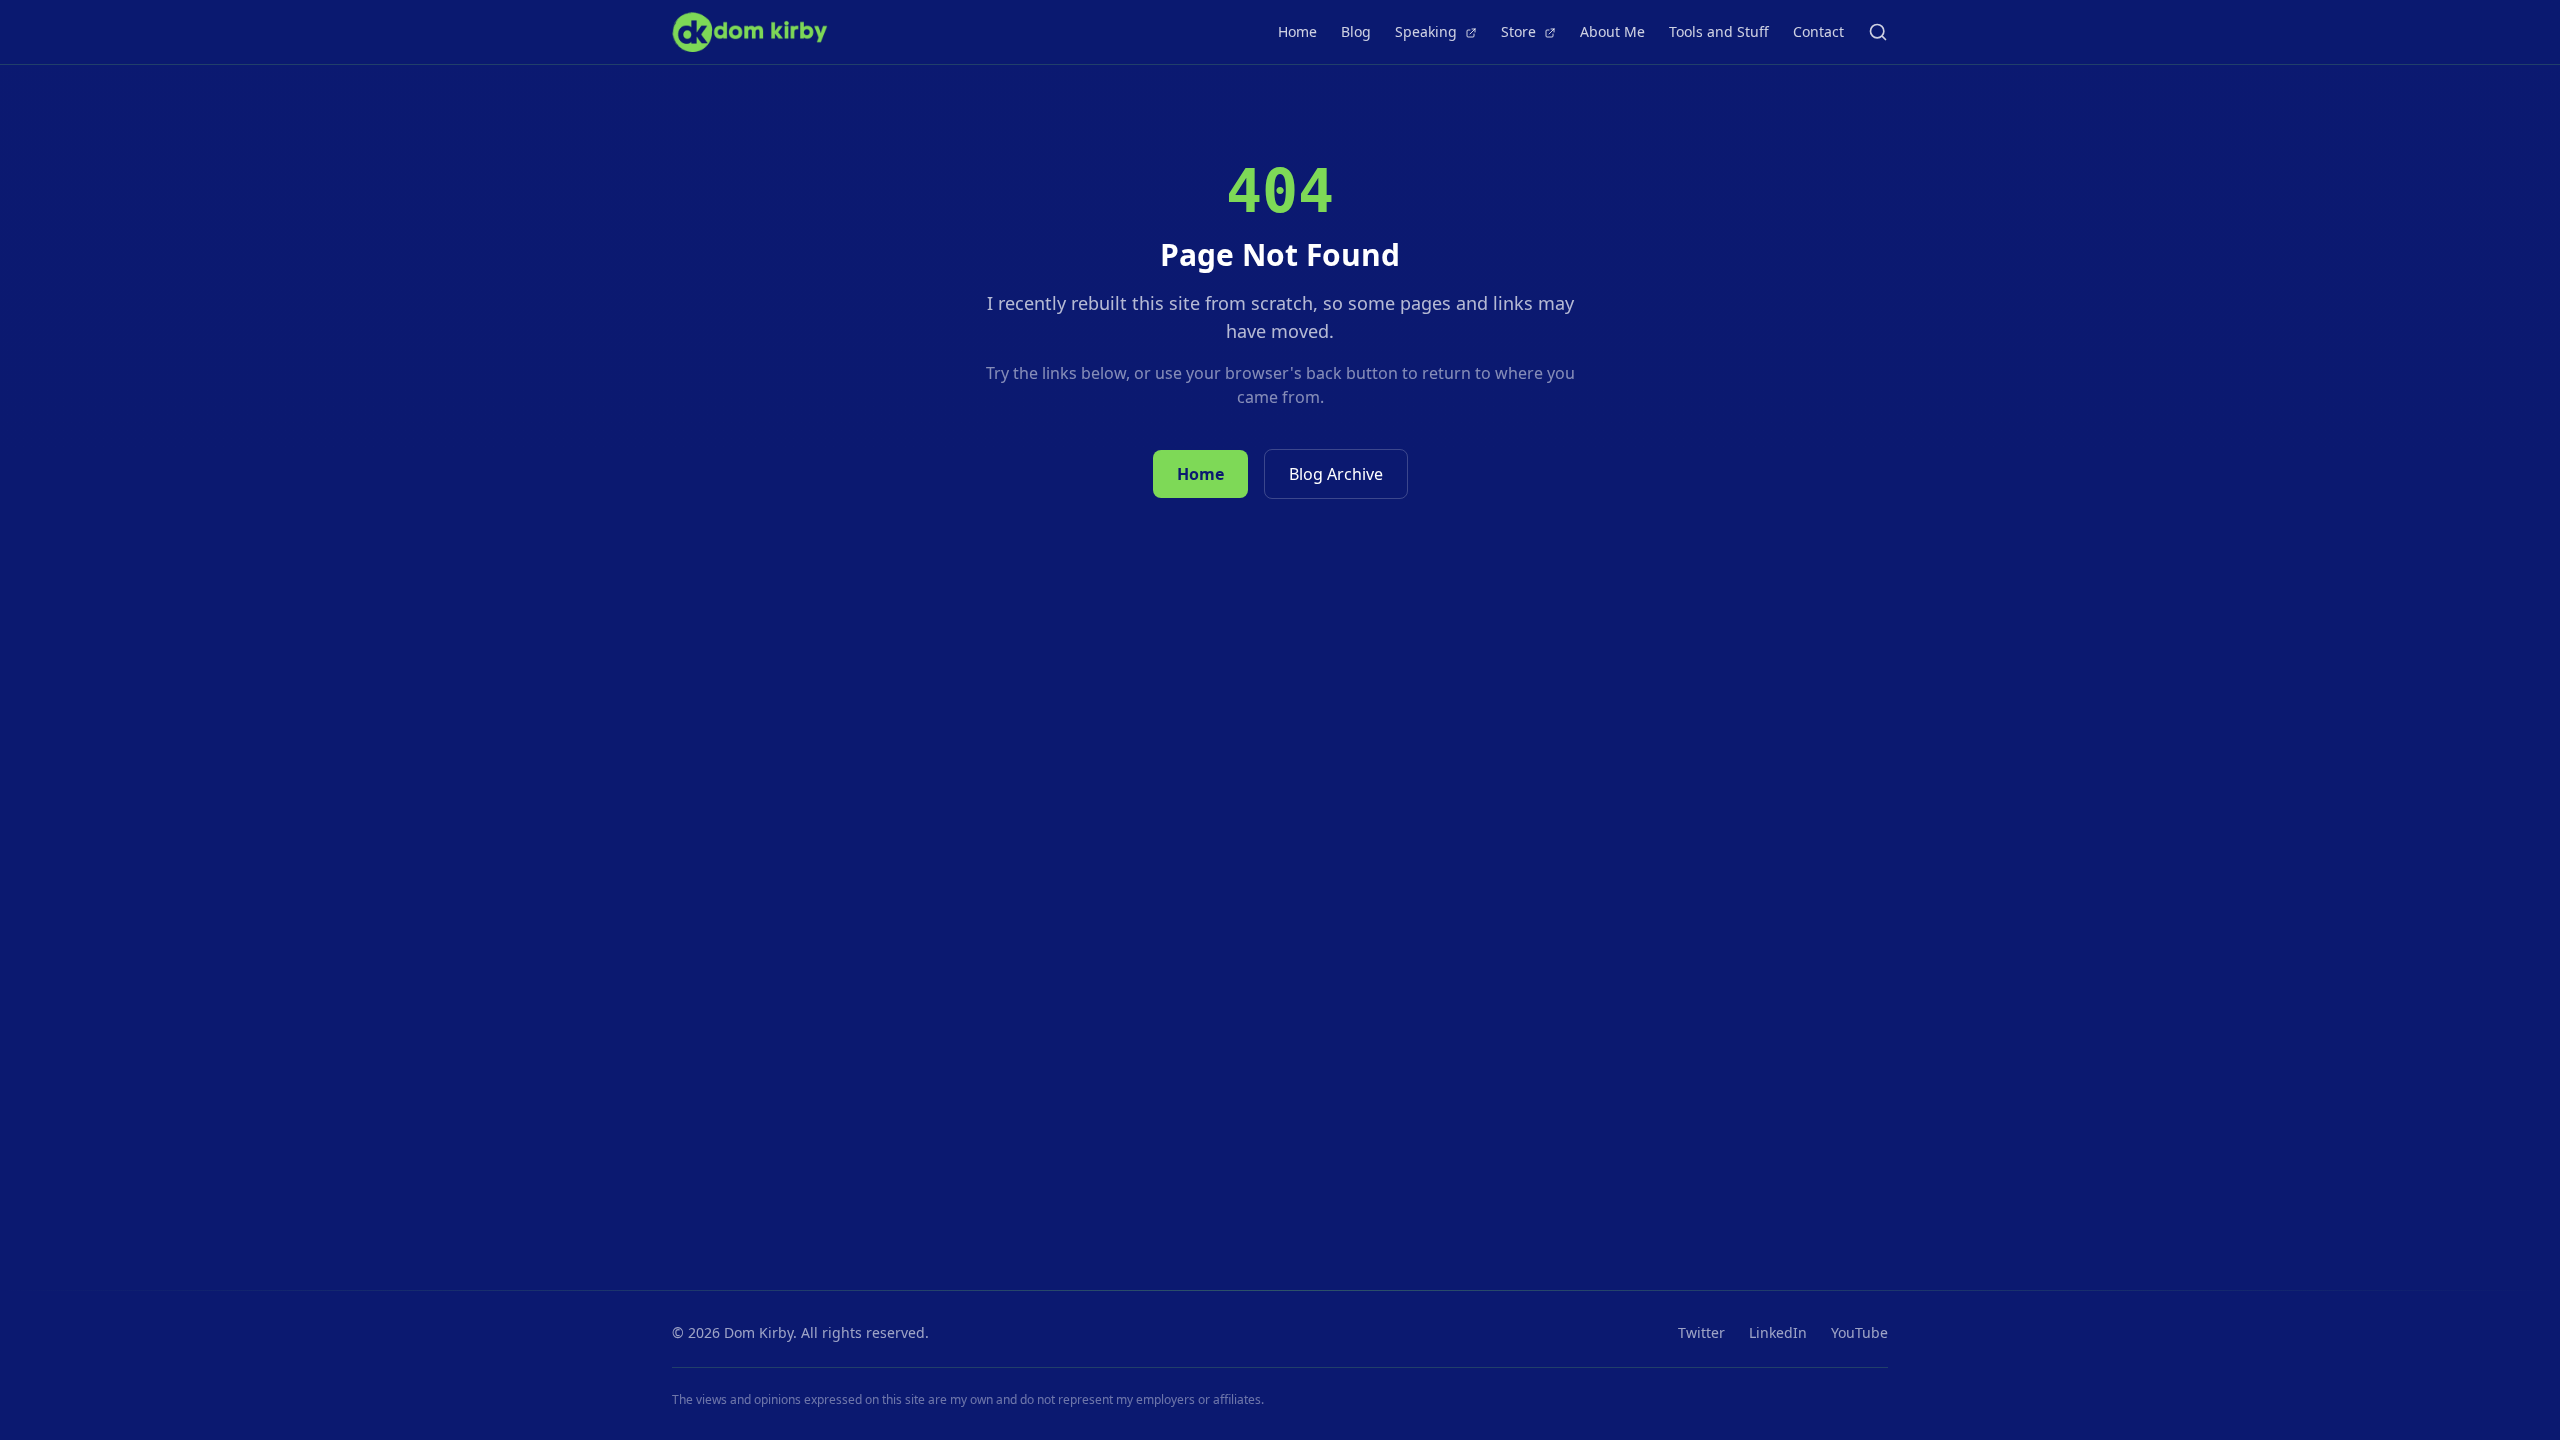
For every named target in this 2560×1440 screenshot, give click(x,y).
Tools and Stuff (1719, 31)
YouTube (1859, 1332)
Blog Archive (1336, 474)
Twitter (1701, 1332)
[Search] (1878, 32)
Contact (1818, 31)
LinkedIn (1778, 1332)
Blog (1356, 31)
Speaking (1428, 31)
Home (1297, 31)
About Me (1612, 31)
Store (1520, 31)
